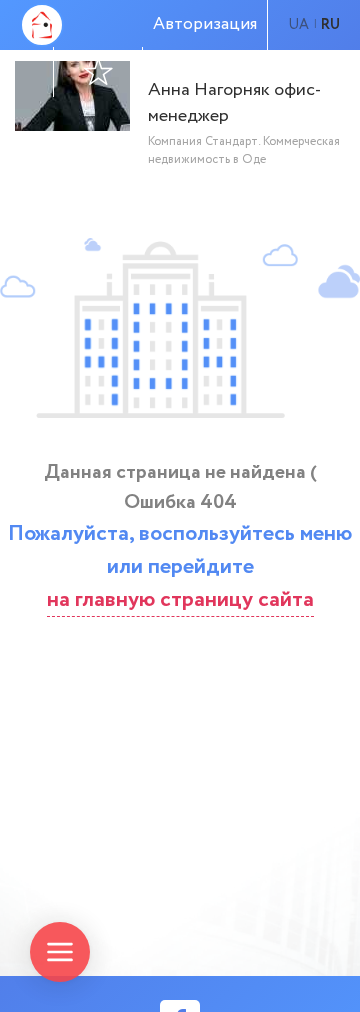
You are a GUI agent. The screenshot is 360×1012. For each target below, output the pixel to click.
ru (330, 25)
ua (298, 25)
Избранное (98, 72)
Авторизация (205, 24)
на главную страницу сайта (180, 600)
